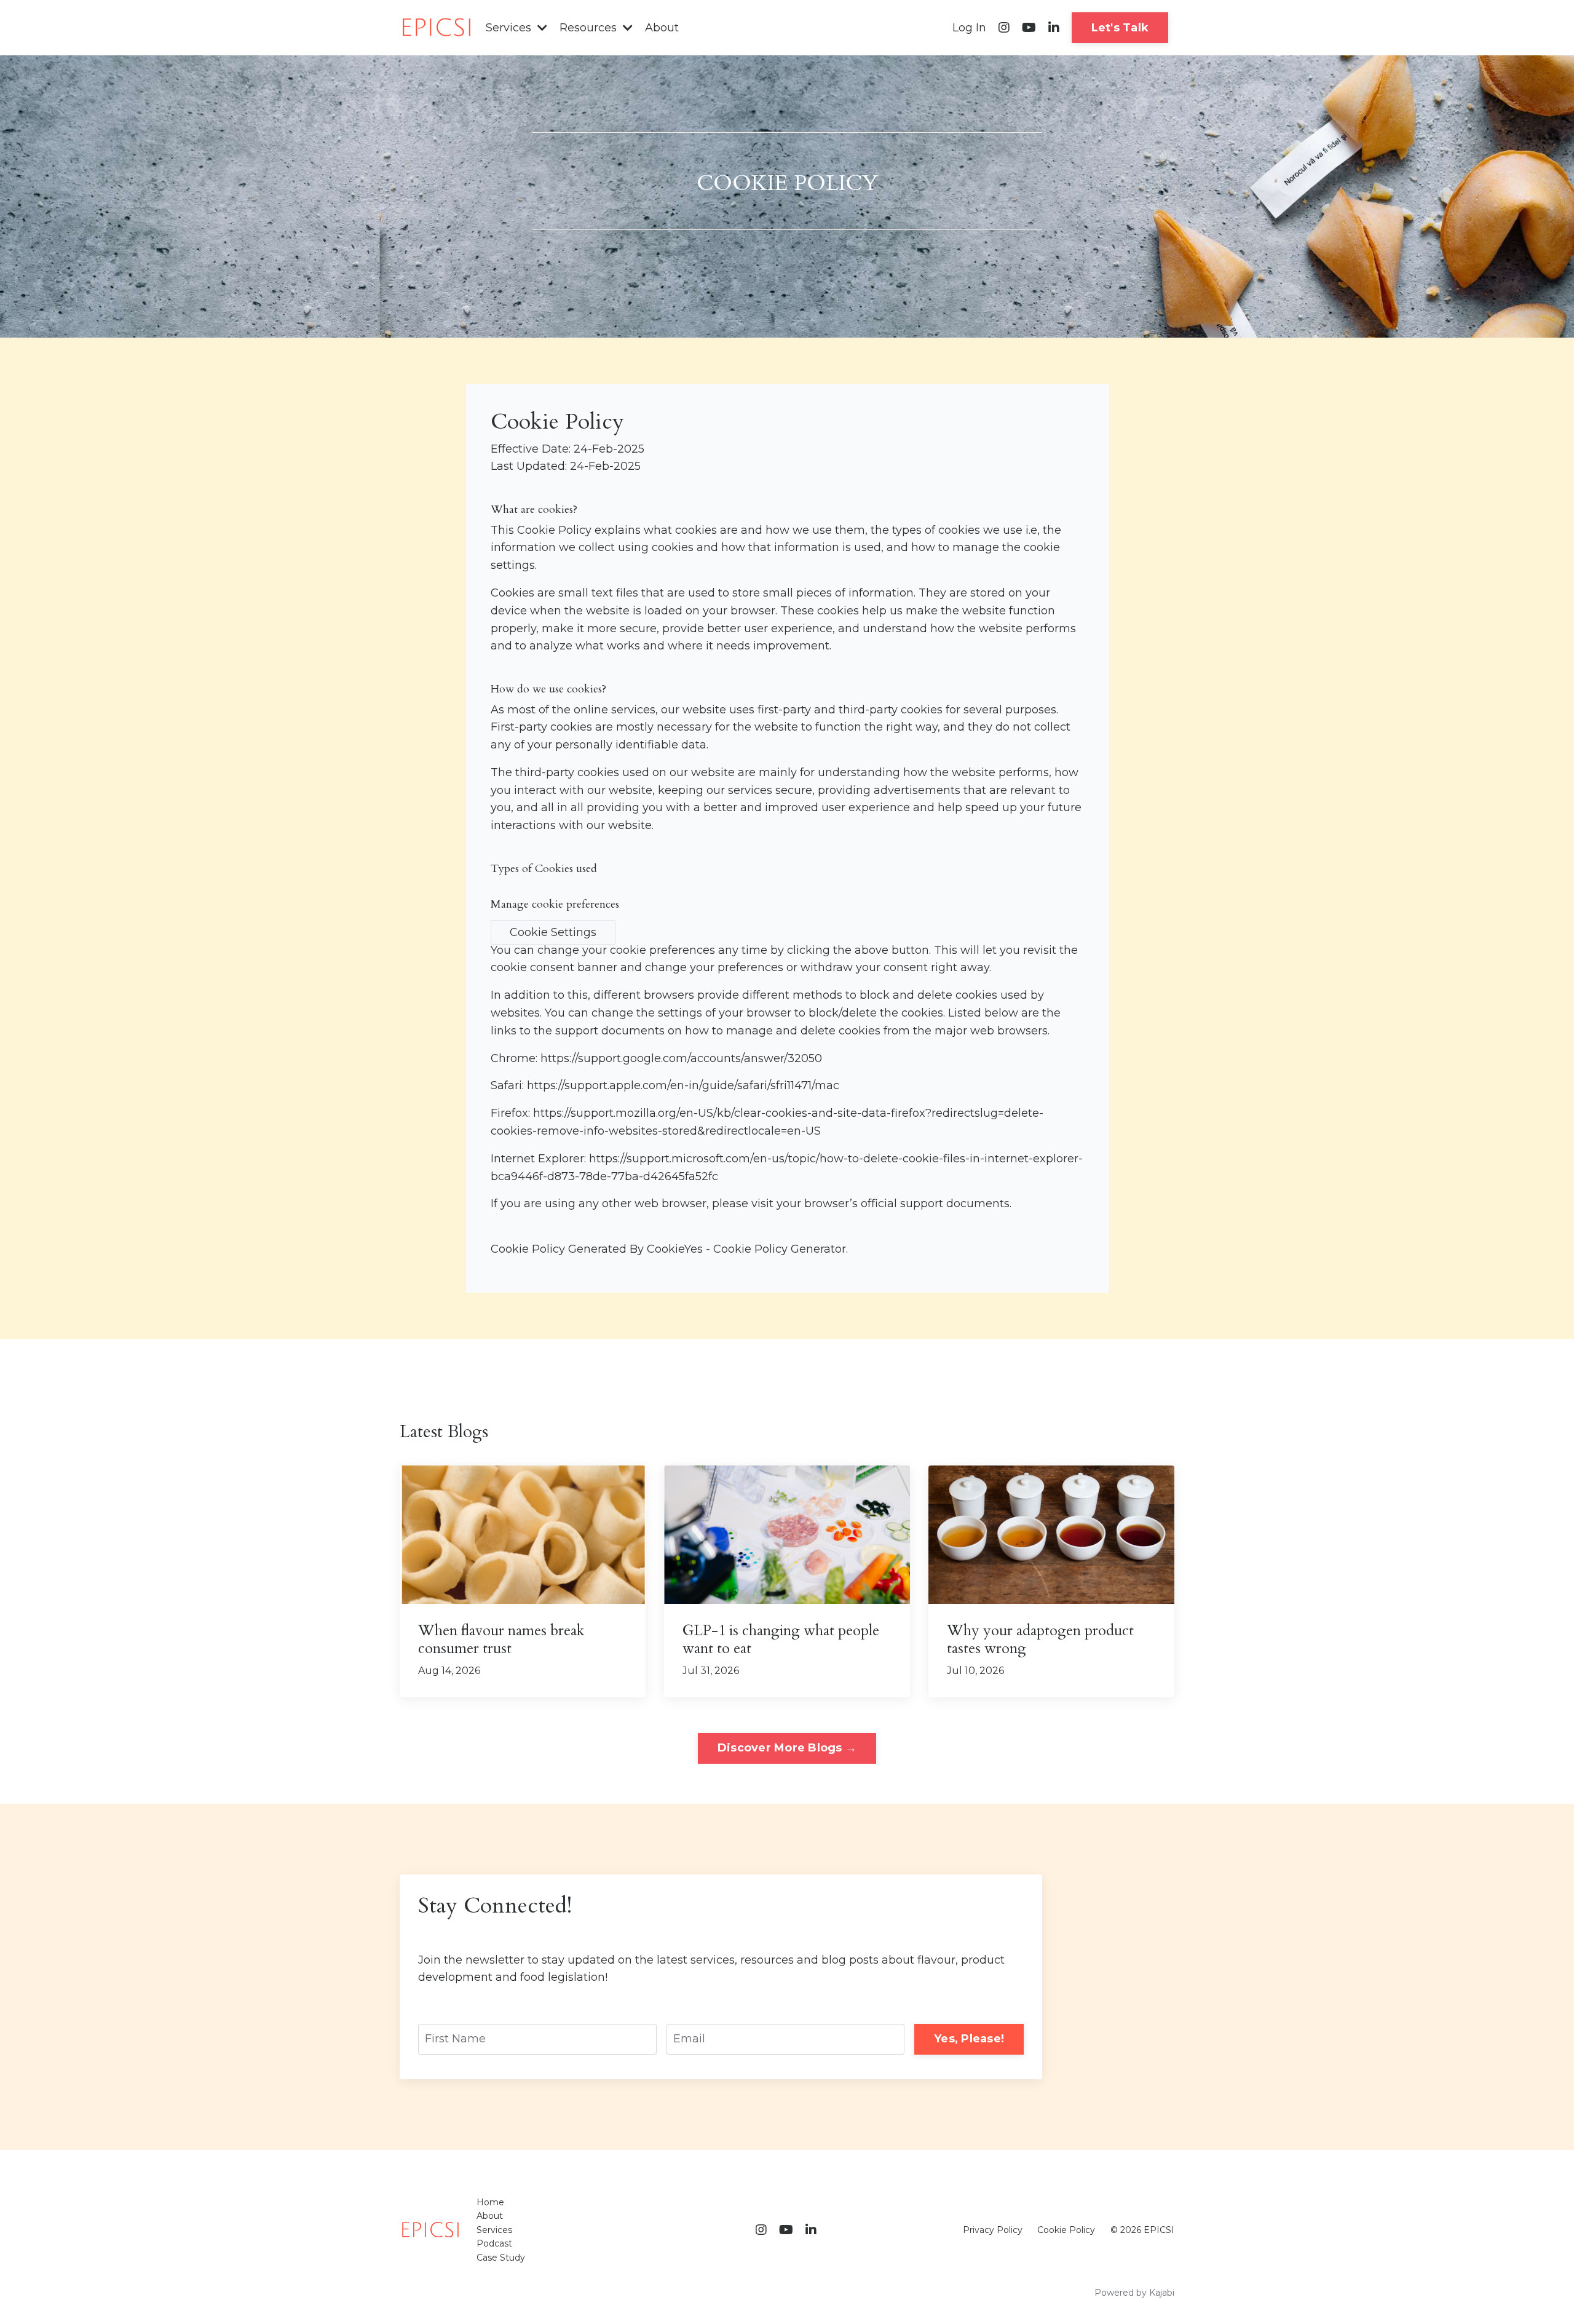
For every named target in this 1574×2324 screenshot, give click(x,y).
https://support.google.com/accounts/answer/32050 (681, 1058)
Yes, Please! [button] (969, 2039)
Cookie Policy (1066, 2230)
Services (494, 2230)
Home (490, 2202)
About (662, 28)
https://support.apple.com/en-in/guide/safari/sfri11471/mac (683, 1085)
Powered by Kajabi (1134, 2293)
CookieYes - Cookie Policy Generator (746, 1249)
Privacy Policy (993, 2230)
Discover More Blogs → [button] (787, 1748)
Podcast (494, 2243)
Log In (969, 28)
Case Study (501, 2258)
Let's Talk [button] (1120, 28)
